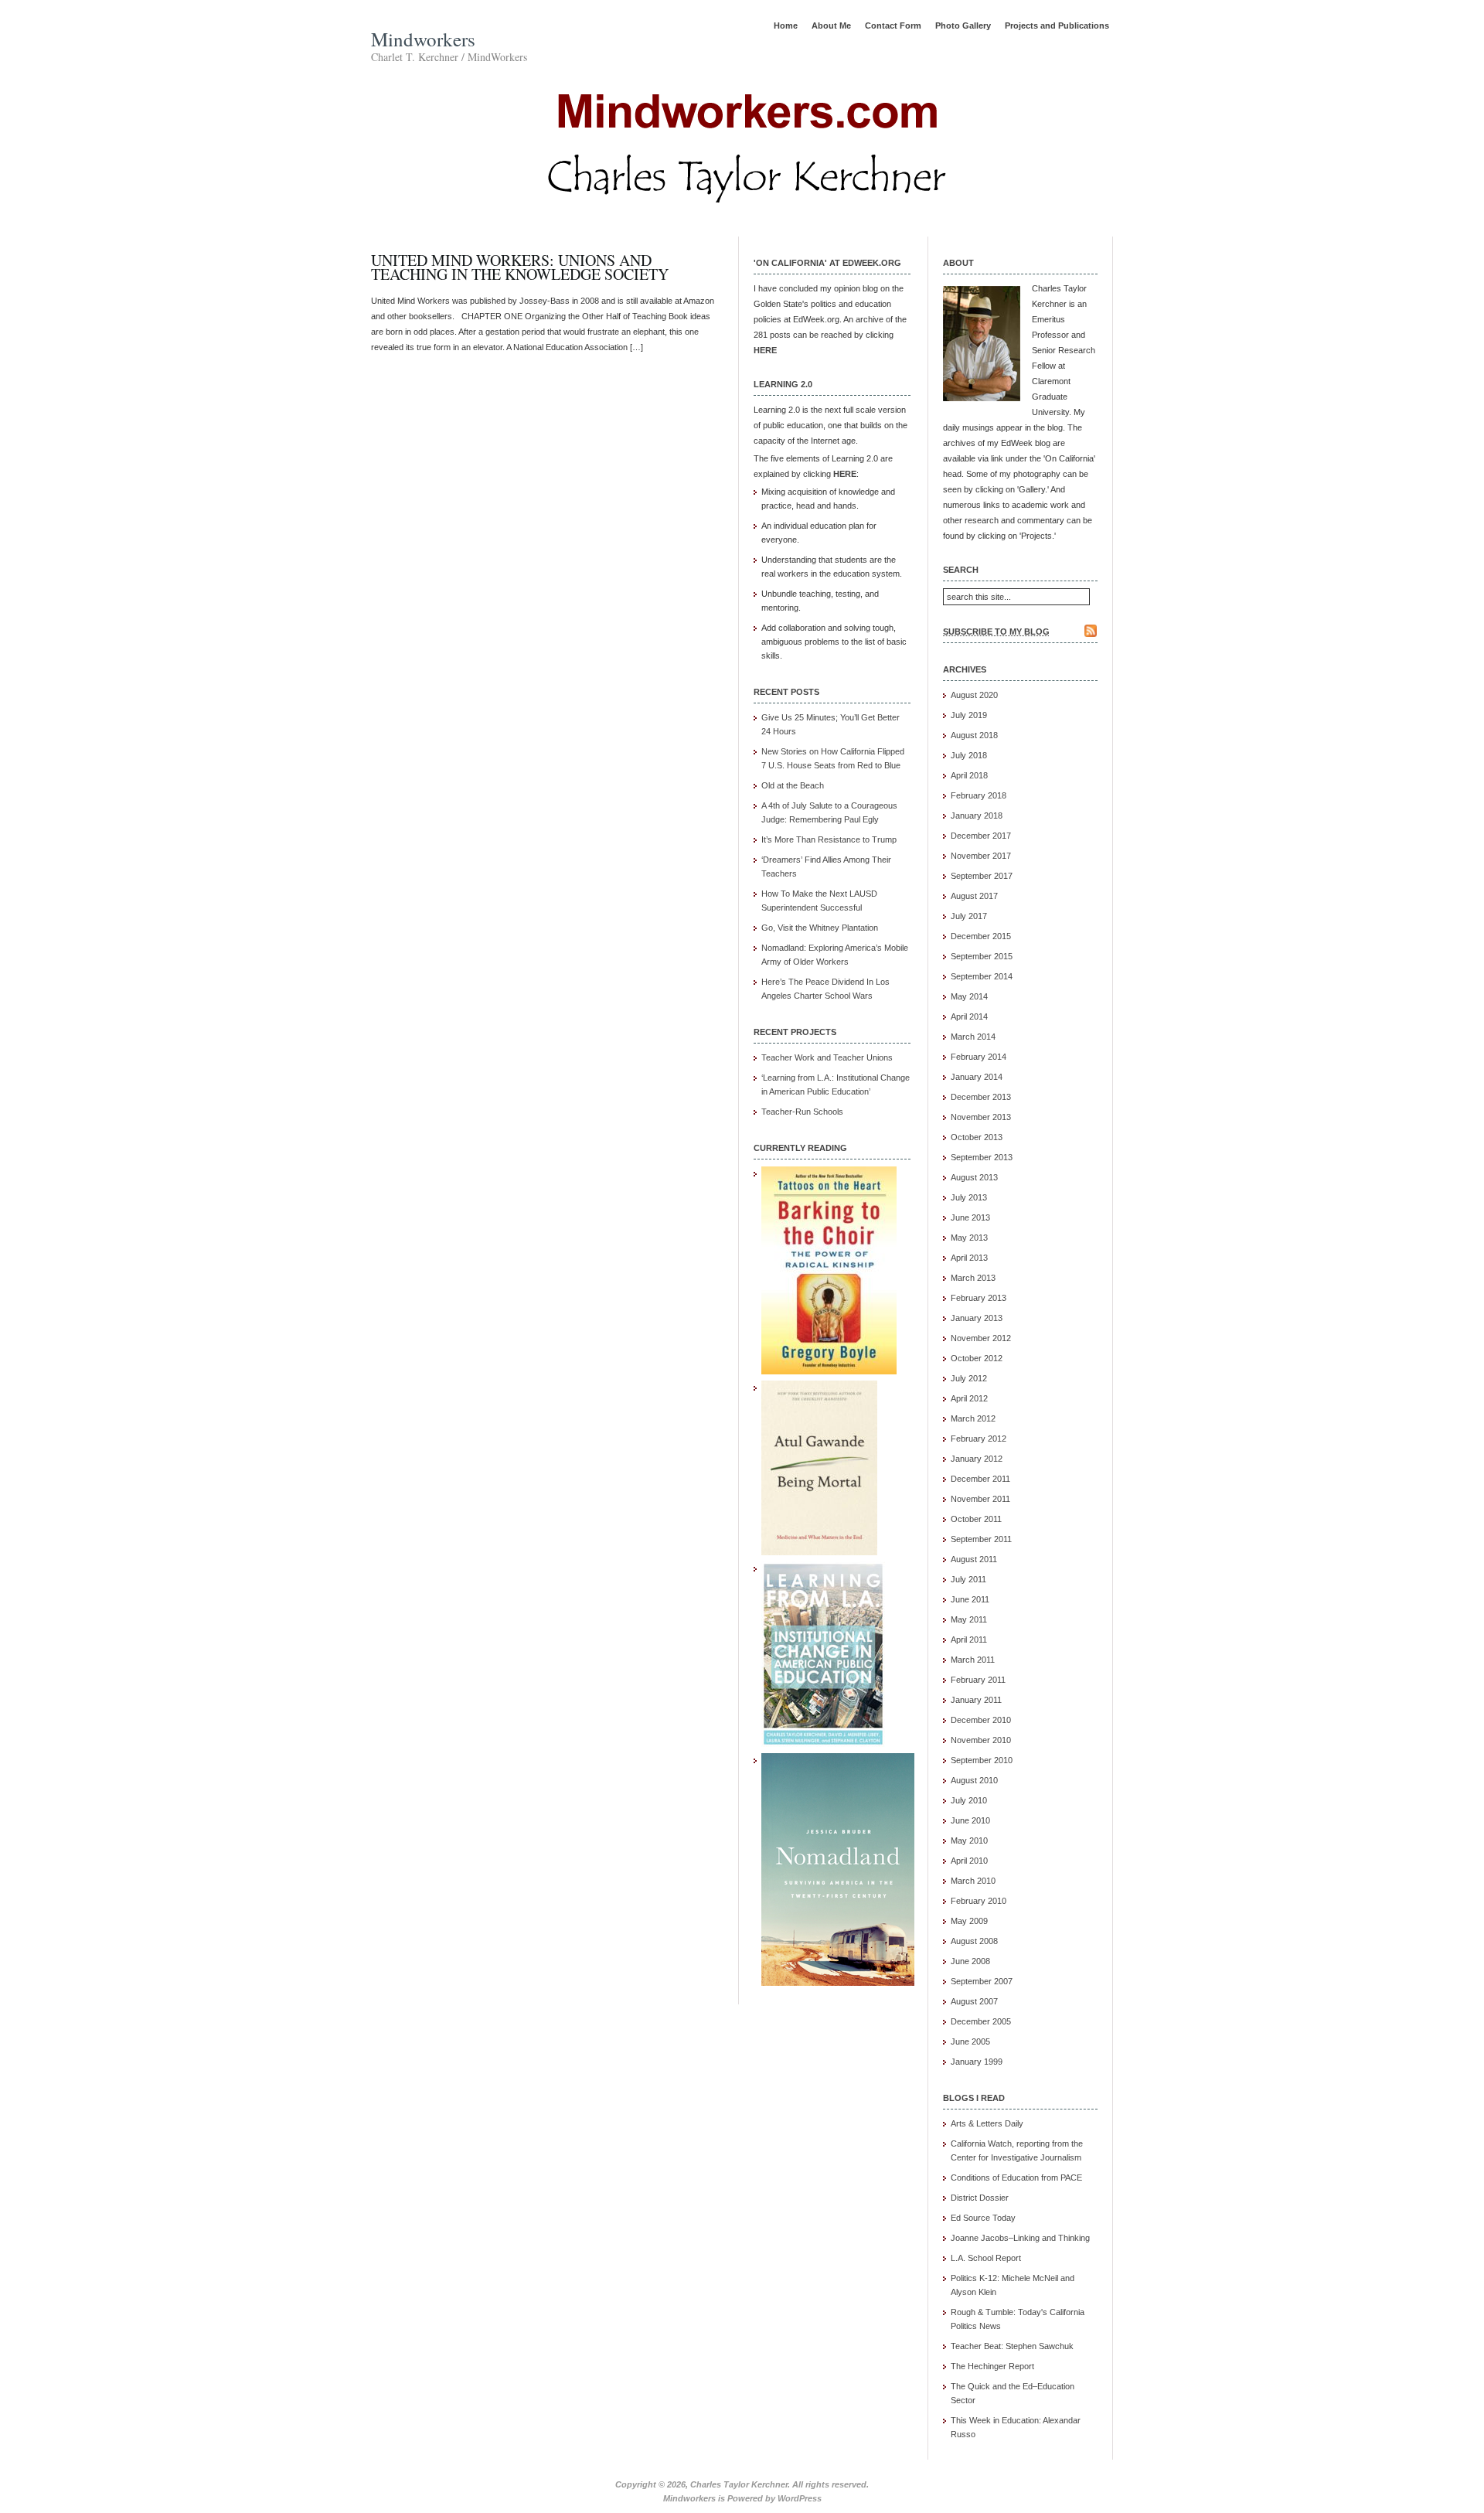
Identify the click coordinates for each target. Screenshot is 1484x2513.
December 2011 (980, 1479)
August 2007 (974, 2001)
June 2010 (970, 1820)
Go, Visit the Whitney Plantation (820, 928)
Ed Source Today (983, 2218)
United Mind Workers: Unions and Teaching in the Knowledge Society (520, 267)
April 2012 (969, 1398)
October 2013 (977, 1137)
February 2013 (979, 1298)
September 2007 (982, 1981)
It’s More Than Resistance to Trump (829, 839)
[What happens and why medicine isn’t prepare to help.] (819, 1552)
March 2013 (973, 1278)
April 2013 (969, 1258)
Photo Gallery (963, 26)
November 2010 (981, 1740)
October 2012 (977, 1358)
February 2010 (979, 1901)
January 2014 (977, 1077)
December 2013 (981, 1097)
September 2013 (982, 1157)
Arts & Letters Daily (987, 2123)
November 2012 (981, 1338)
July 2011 (968, 1579)
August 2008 (974, 1941)
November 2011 (980, 1499)
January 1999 (977, 2062)
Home (786, 26)
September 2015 (982, 956)
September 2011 (981, 1539)
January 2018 (977, 816)
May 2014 (969, 996)
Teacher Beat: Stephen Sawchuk (1012, 2346)
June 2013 (970, 1217)
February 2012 (979, 1439)
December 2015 (981, 936)
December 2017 (981, 836)
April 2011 (969, 1640)
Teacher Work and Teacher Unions (827, 1057)
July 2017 (969, 916)
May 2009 (969, 1921)
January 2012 (977, 1459)
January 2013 (977, 1318)
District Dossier (980, 2198)
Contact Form (893, 26)
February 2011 (978, 1680)
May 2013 (969, 1238)
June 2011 (970, 1599)
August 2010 (974, 1780)
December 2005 (981, 2021)
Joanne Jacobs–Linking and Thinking (1020, 2238)
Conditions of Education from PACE (1016, 2178)
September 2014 (982, 976)
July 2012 (969, 1378)
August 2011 (974, 1559)
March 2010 (973, 1881)
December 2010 (981, 1720)
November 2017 (981, 856)
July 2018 (969, 755)
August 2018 (974, 735)
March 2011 (973, 1660)
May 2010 (969, 1840)
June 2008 (970, 1961)
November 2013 (981, 1117)
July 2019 (969, 715)
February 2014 (979, 1057)
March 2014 (973, 1037)
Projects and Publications (1057, 26)
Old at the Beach (793, 785)
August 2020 (974, 695)
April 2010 (969, 1861)
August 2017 (974, 896)
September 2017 (982, 876)
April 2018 (969, 775)
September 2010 (982, 1760)
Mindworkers (423, 39)
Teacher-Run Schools (802, 1112)
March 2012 (973, 1418)
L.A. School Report (986, 2258)
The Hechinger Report (992, 2366)
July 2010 (969, 1800)
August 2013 (974, 1177)
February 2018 (979, 795)
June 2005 (970, 2041)
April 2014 (969, 1016)
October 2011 (976, 1519)
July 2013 (969, 1197)
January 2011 (976, 1700)
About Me (831, 26)
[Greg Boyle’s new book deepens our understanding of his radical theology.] (829, 1371)
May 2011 (969, 1619)
